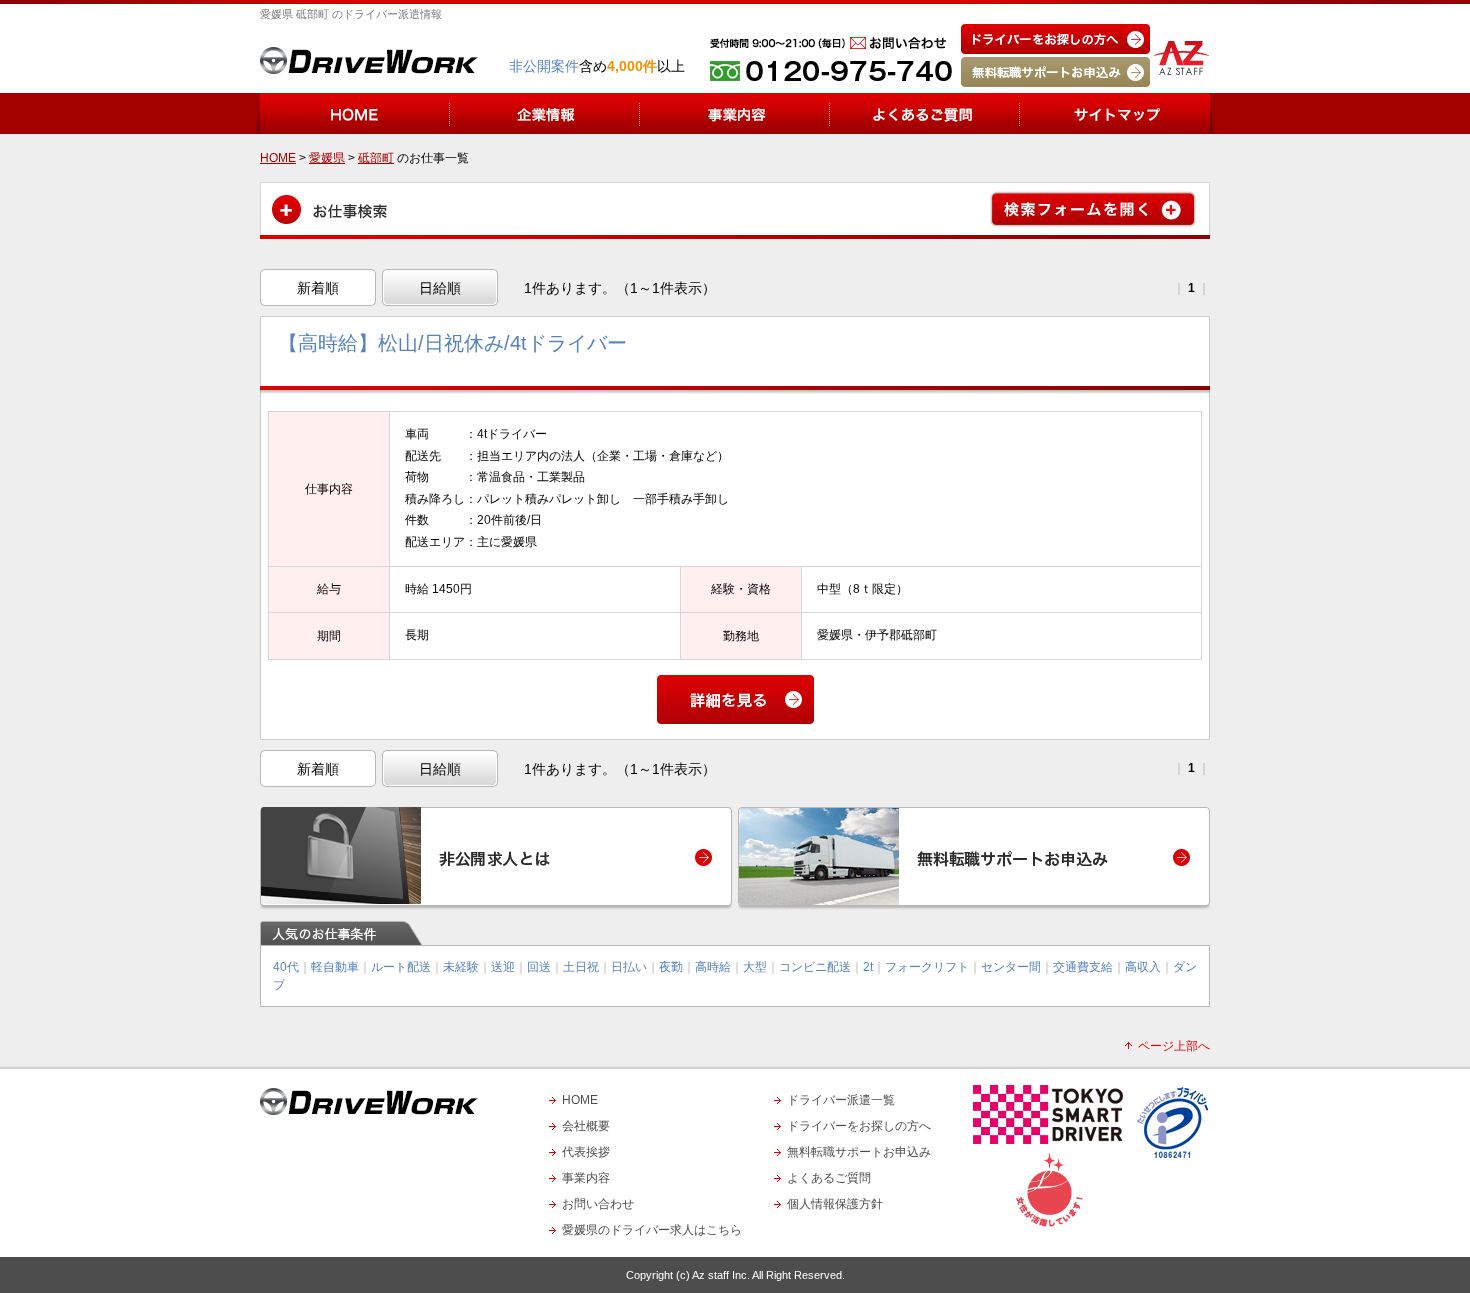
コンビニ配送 (815, 967)
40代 (286, 967)
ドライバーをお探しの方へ (859, 1126)
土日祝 (581, 967)
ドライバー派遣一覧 (841, 1100)
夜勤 (671, 967)
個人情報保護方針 (835, 1204)
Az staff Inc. (721, 1275)
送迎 (503, 967)
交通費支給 (1083, 967)
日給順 (440, 288)
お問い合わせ (598, 1204)
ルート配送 (401, 967)
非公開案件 (544, 66)
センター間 (1011, 967)
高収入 (1143, 967)
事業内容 (586, 1178)
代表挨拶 (586, 1152)
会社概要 (586, 1126)
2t (868, 967)
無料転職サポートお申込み (859, 1152)
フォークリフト (927, 967)
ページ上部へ (1174, 1046)
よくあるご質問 (829, 1178)
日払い (629, 967)
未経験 (461, 967)
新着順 (318, 288)
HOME (580, 1100)
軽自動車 (335, 967)
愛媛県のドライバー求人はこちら (652, 1230)
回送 (539, 967)
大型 (755, 967)
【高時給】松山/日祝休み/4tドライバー (452, 343)
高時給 (713, 967)
